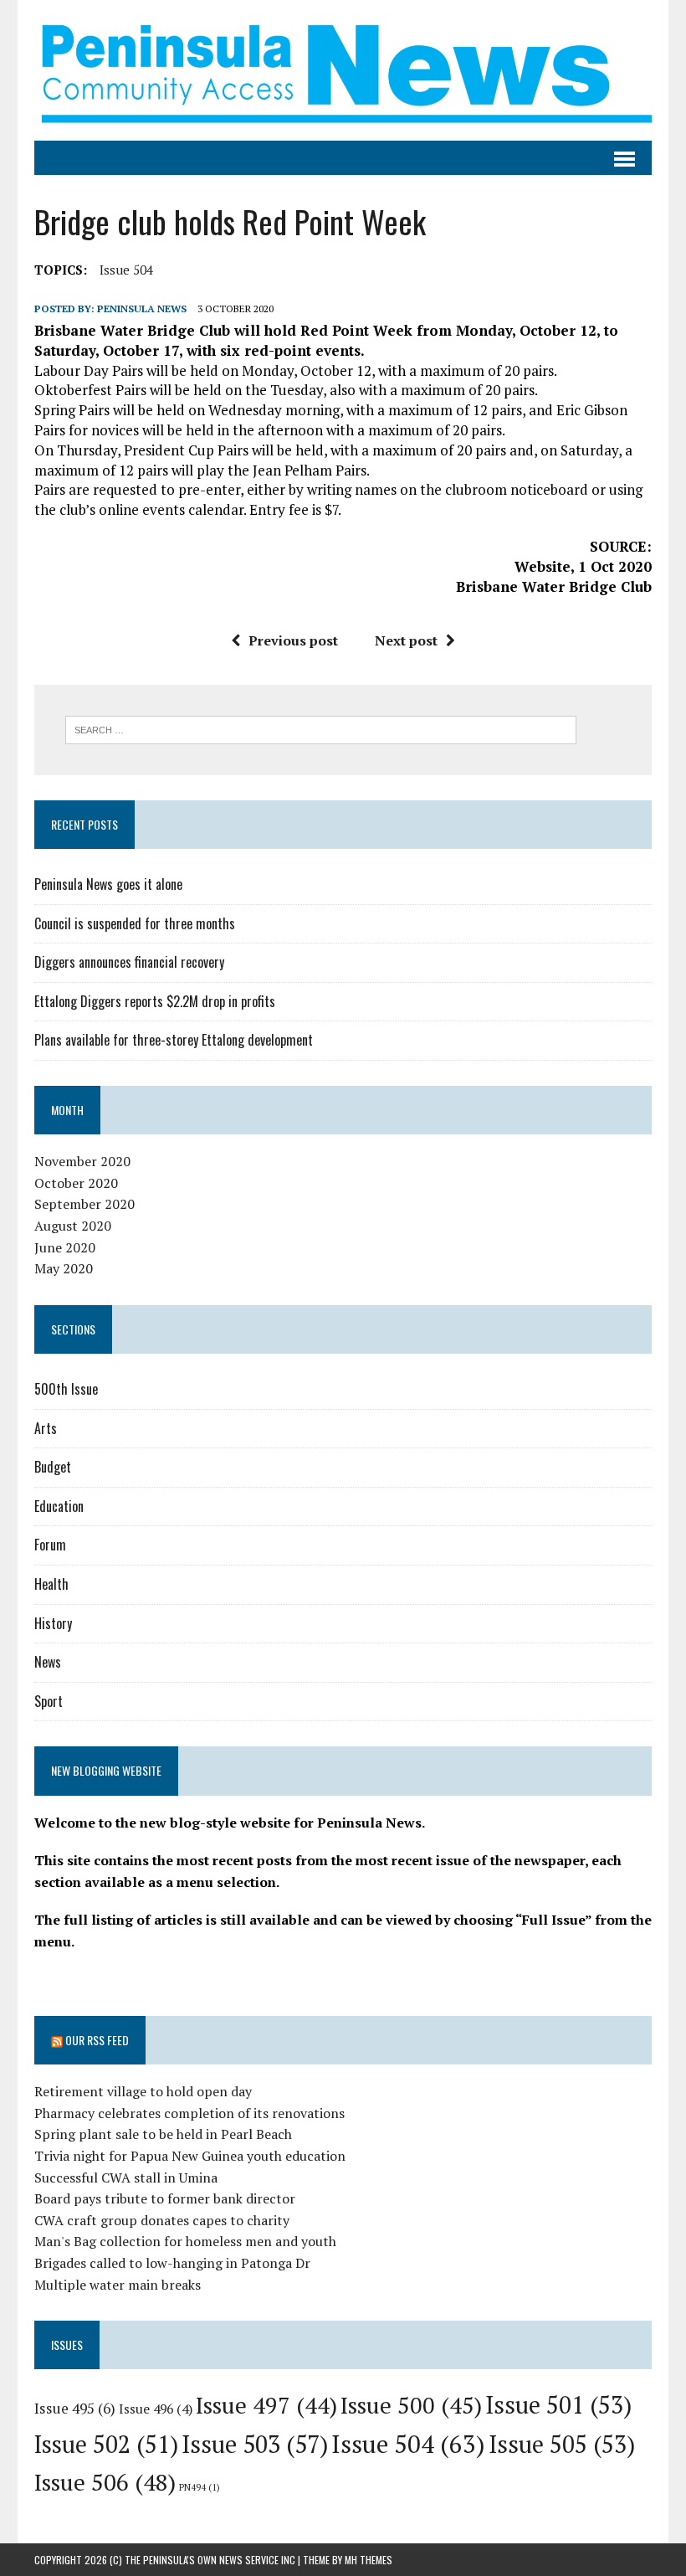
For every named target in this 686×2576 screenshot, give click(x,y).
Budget (53, 1467)
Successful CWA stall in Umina (126, 2178)
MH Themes (369, 2560)
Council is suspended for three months (135, 923)
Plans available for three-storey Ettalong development (174, 1040)
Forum (50, 1545)
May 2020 (64, 1268)
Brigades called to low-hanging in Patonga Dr (172, 2263)
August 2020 (73, 1226)
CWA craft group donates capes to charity (162, 2220)
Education (59, 1506)
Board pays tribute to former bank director (165, 2198)
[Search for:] (321, 728)
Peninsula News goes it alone (108, 884)
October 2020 (76, 1183)
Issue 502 (106, 2444)
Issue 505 (562, 2444)
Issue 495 (75, 2408)
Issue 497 (266, 2405)
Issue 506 (105, 2482)
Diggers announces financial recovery (129, 962)
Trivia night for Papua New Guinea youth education (190, 2156)
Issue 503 (255, 2444)
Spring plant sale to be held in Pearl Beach (163, 2134)
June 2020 (65, 1247)
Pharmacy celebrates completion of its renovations (189, 2113)
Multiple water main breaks (118, 2285)
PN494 (200, 2487)
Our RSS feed (97, 2040)
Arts (46, 1428)
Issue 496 (156, 2409)
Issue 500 (411, 2405)
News (48, 1662)
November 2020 (82, 1161)
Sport (49, 1701)
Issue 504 (126, 270)
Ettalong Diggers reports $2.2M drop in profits (155, 1001)
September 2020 (84, 1204)
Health (51, 1584)
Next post (406, 640)
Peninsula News (142, 309)
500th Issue (66, 1389)
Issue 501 (558, 2405)
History (53, 1623)
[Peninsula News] (343, 70)
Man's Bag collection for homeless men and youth (185, 2241)
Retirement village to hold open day (143, 2091)
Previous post (293, 640)
